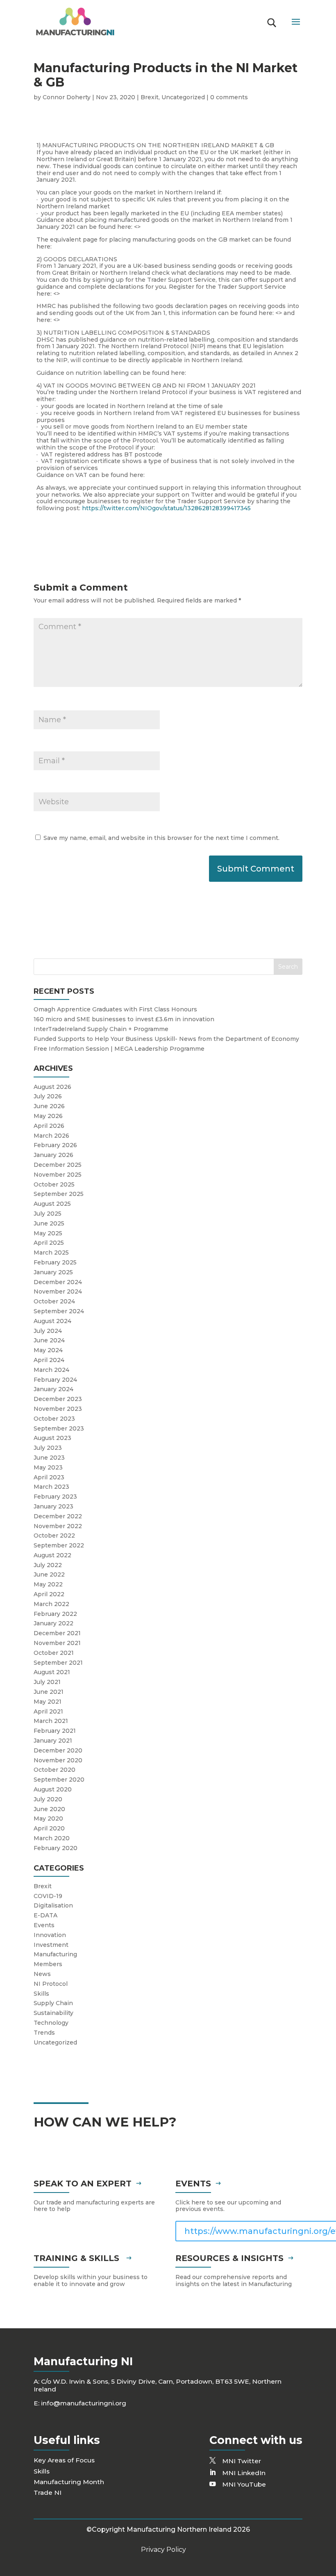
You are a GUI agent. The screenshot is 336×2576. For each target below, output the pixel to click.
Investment (51, 1945)
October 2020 (54, 1770)
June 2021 (49, 1692)
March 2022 (51, 1604)
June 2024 (49, 1340)
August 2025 (52, 1204)
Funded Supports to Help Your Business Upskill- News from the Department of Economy (166, 1039)
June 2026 (49, 1106)
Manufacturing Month (69, 2482)
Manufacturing (55, 1954)
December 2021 (57, 1633)
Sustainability (53, 2013)
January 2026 (53, 1155)
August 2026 (52, 1087)
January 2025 (53, 1272)
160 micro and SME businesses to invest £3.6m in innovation (124, 1019)
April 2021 (48, 1711)
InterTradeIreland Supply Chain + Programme (101, 1029)
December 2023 (58, 1399)
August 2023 (52, 1438)
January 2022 (53, 1623)
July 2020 (48, 1799)
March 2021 (51, 1721)
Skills (41, 1994)
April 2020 (49, 1828)
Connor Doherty (67, 97)
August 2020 (53, 1789)
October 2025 (54, 1184)
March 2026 (51, 1136)
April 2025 (49, 1243)
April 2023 (49, 1477)
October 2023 (54, 1419)
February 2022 (55, 1614)
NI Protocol (51, 1984)
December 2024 (58, 1282)
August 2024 (52, 1321)
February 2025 (55, 1262)
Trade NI (48, 2493)
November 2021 (57, 1643)
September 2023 (59, 1428)
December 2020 (58, 1750)
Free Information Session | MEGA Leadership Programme (119, 1049)
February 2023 (55, 1497)
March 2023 (51, 1487)
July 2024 (48, 1331)
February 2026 (55, 1145)
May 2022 (48, 1584)
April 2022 (49, 1594)
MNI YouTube (244, 2484)
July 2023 (48, 1448)
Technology (51, 2023)
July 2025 (48, 1214)
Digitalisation (53, 1905)
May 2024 (48, 1350)
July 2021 (47, 1682)
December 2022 (58, 1516)
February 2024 (55, 1380)
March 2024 (51, 1370)
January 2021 (53, 1741)
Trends (44, 2033)
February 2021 (55, 1731)
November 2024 (58, 1291)
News (42, 1974)
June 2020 (49, 1809)
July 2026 (48, 1096)
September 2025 (59, 1194)
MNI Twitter (242, 2461)
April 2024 (49, 1360)
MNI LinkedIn (244, 2473)
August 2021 (52, 1672)
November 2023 (58, 1409)
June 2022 (49, 1574)
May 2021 (48, 1702)
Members (48, 1964)
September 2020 (59, 1780)
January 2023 (53, 1506)
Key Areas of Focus (64, 2460)
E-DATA (45, 1915)
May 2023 (48, 1467)
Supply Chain (53, 2003)
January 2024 (53, 1389)
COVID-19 (48, 1896)
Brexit (150, 97)
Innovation (50, 1935)
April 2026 (49, 1126)
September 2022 (59, 1545)
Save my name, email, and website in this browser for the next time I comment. (161, 838)
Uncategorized (183, 97)
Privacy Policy (163, 2550)
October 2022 (54, 1536)
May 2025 (48, 1233)
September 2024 (59, 1311)
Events (44, 1925)
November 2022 (58, 1526)
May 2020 (48, 1818)
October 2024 (54, 1301)
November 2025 (58, 1175)
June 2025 (49, 1223)
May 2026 (48, 1116)
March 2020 (52, 1838)
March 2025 (51, 1253)
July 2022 (48, 1565)
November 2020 (58, 1760)
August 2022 (52, 1555)
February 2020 (56, 1848)
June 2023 (49, 1458)
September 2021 (58, 1663)
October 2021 (54, 1653)
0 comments (229, 97)
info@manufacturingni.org (84, 2403)
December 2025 (58, 1165)
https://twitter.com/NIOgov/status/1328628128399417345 (166, 508)
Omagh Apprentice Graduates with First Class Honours (115, 1009)
